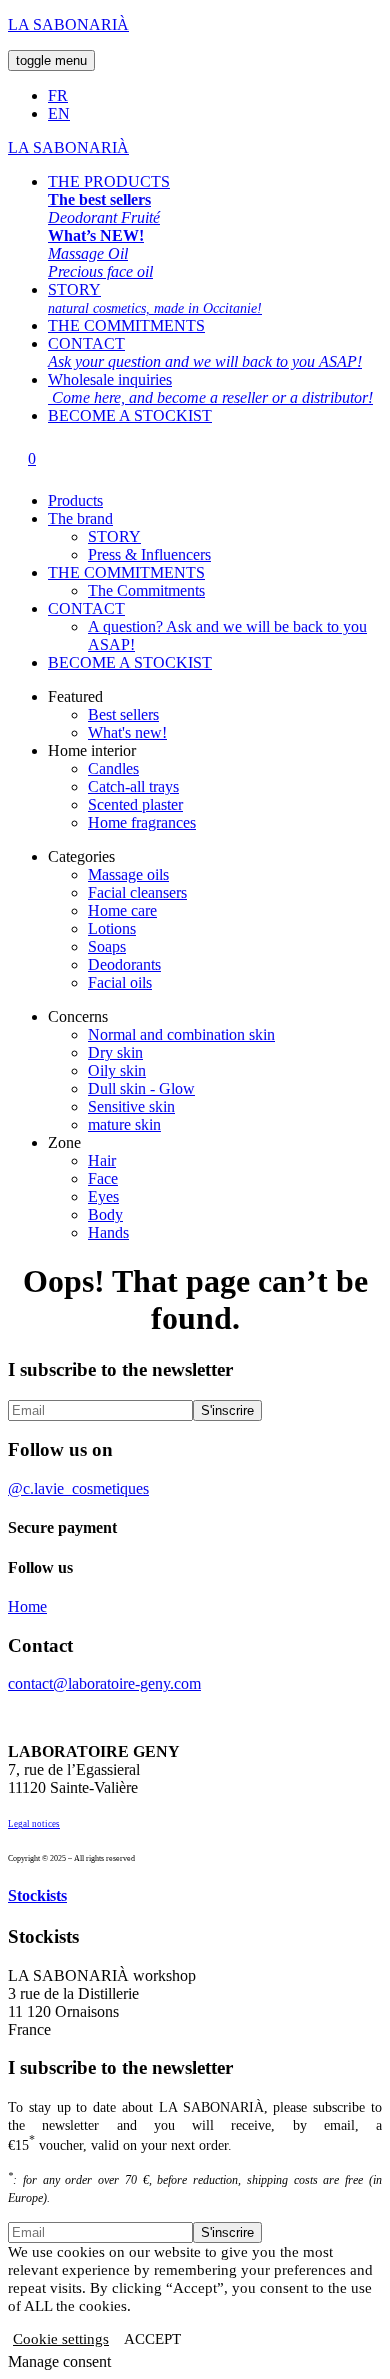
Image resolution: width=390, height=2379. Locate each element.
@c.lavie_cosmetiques (78, 1488)
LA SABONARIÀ (68, 24)
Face (103, 1178)
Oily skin (117, 1070)
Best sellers (123, 714)
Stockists (37, 1895)
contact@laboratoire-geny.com (104, 1683)
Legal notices (34, 1824)
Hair (102, 1160)
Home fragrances (142, 822)
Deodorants (124, 964)
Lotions (112, 928)
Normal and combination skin (181, 1034)
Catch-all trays (133, 786)
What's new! (127, 732)
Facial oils (120, 982)
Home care (122, 910)
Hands (108, 1232)
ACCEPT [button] (152, 2339)
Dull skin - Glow (141, 1088)
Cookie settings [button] (61, 2339)
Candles (113, 768)
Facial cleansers (137, 892)
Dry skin (115, 1052)
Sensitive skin (131, 1106)
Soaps (107, 946)
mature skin (124, 1124)
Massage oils (128, 874)
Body (105, 1214)
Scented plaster (135, 804)
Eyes (103, 1196)
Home (27, 1606)
